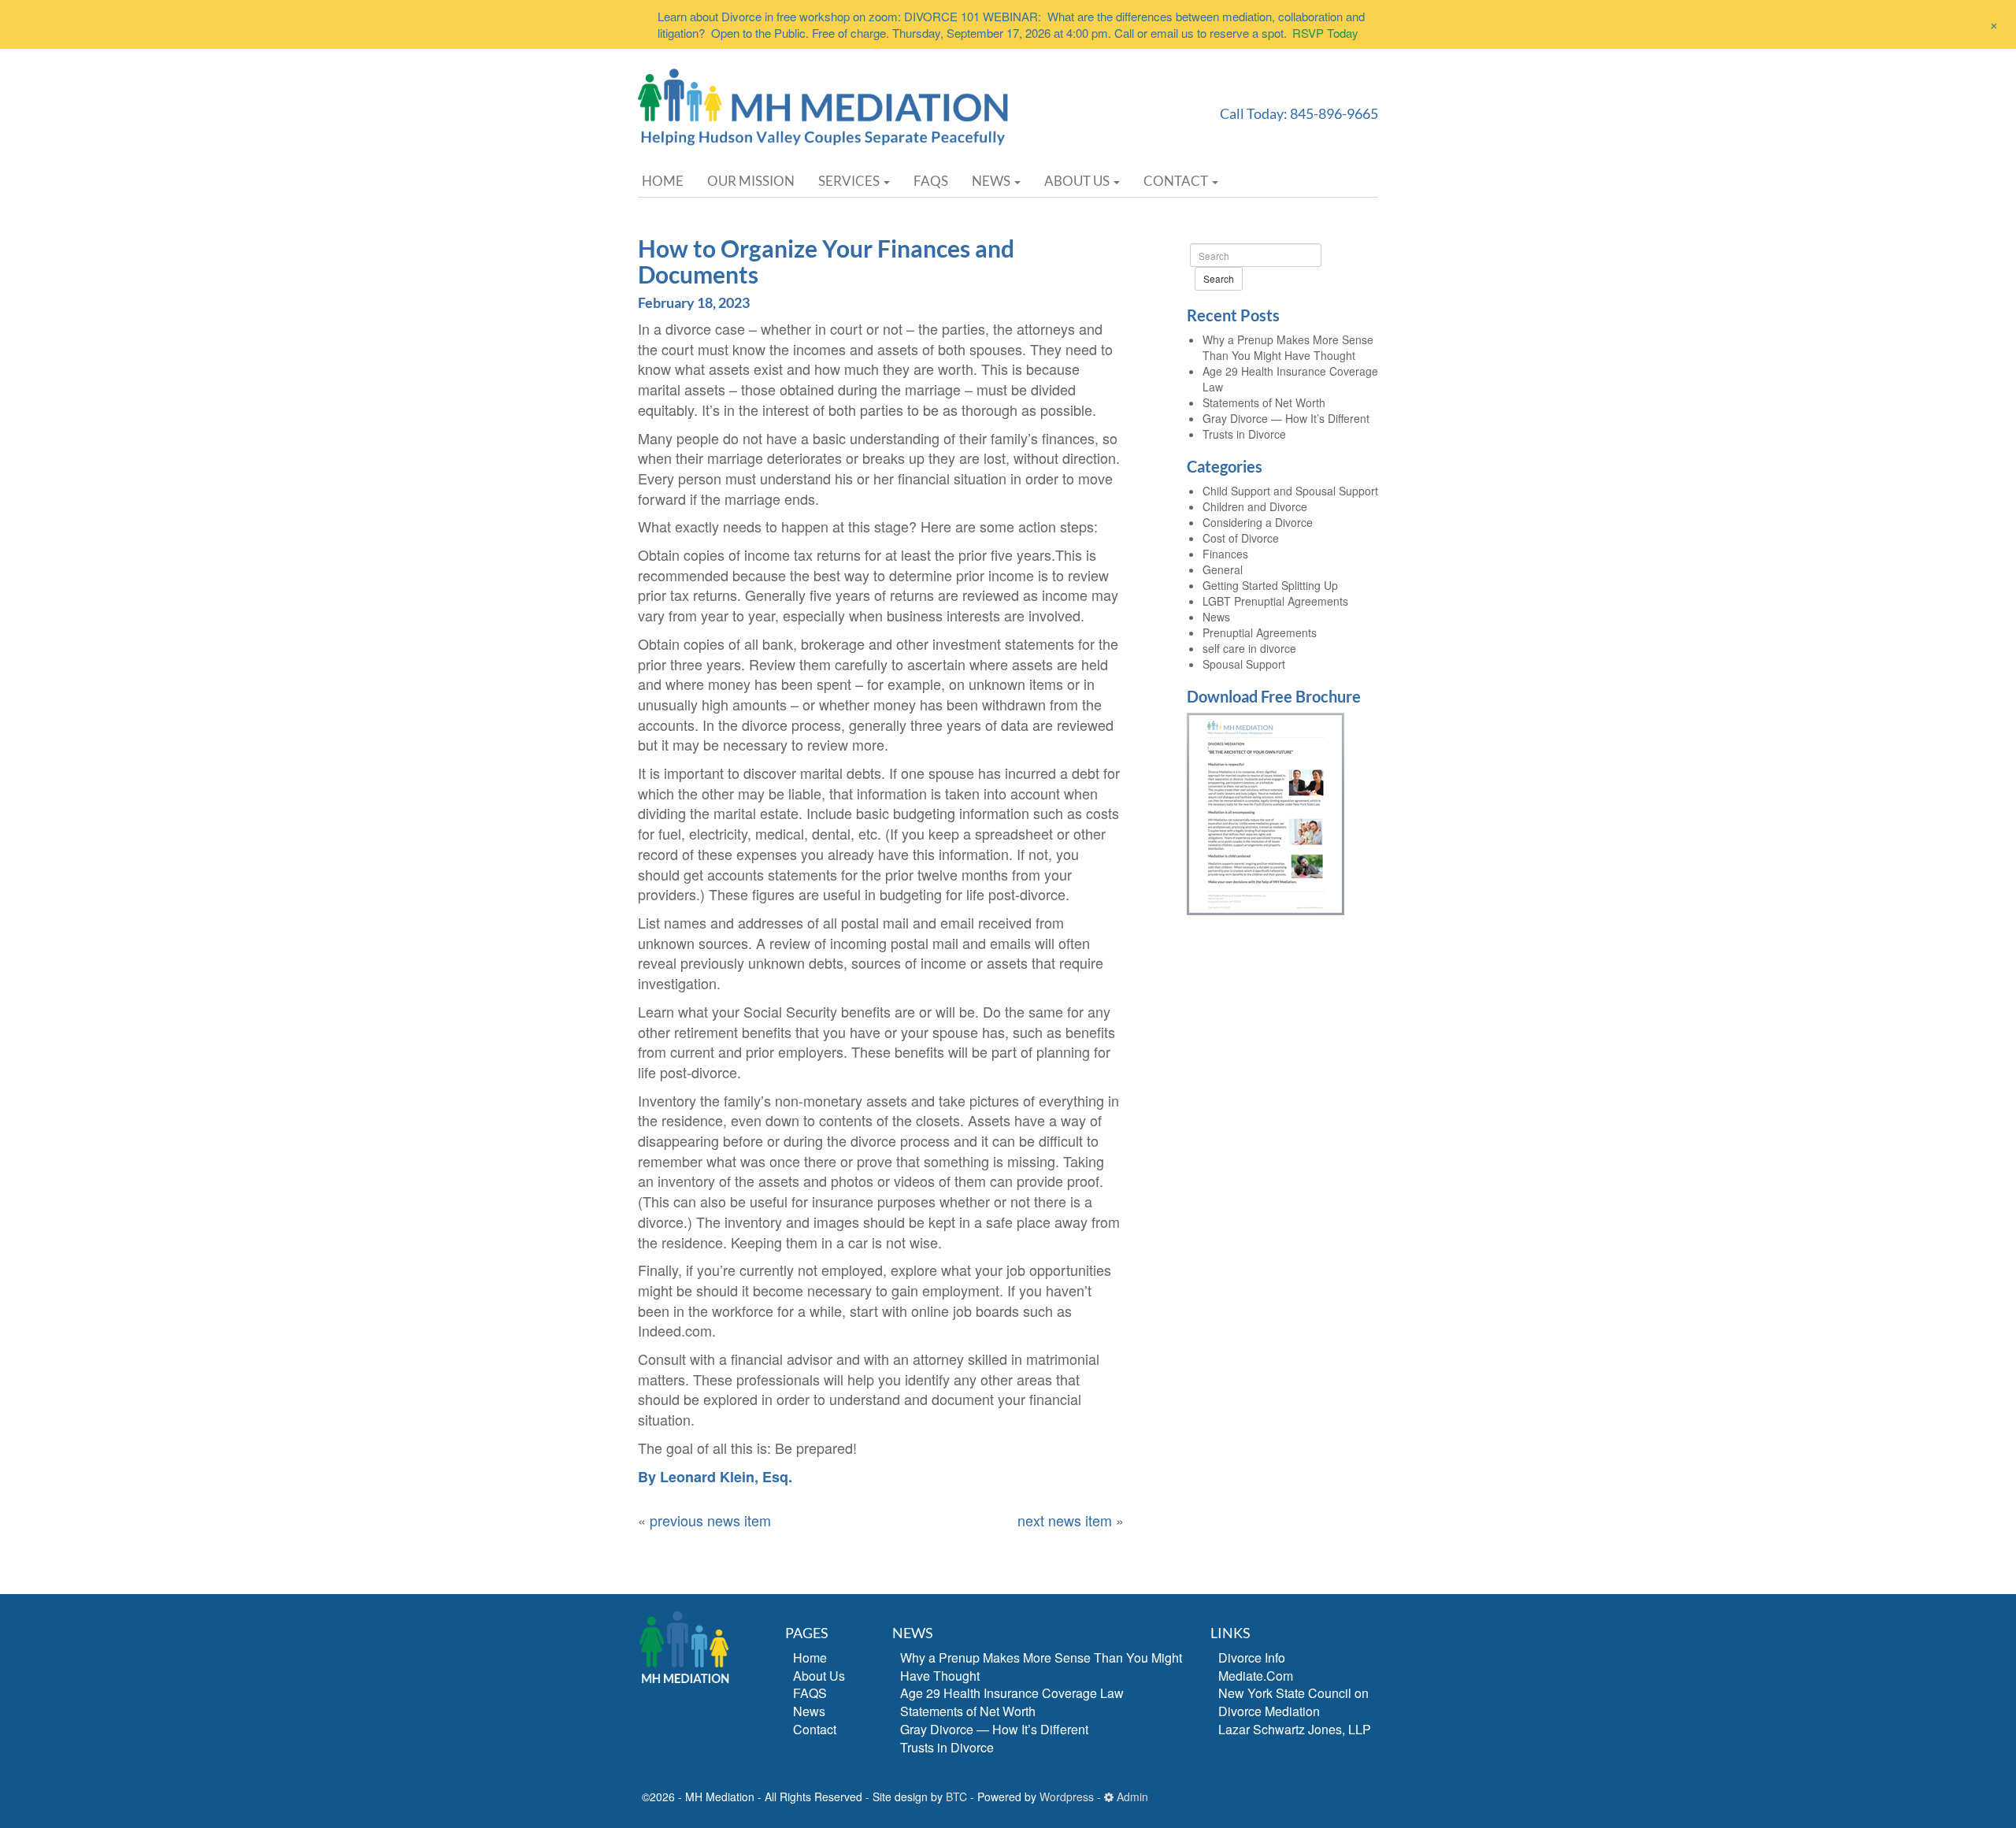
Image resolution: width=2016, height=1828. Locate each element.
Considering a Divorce (1258, 522)
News (992, 181)
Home (663, 181)
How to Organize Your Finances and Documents (826, 261)
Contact (1177, 181)
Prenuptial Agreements (1260, 632)
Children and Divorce (1255, 506)
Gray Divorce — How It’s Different (1286, 418)
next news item (1065, 1520)
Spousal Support (1244, 664)
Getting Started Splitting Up (1270, 585)
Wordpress (1067, 1796)
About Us (1078, 181)
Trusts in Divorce (1244, 434)
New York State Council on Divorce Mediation (1293, 1702)
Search (1219, 278)
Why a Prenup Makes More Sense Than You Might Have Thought (1288, 347)
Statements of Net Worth (1264, 402)
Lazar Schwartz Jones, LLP (1295, 1729)
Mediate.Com (1256, 1676)
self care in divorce (1249, 648)
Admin (1131, 1796)
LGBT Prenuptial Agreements (1275, 601)
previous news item (710, 1520)
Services (850, 181)
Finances (1225, 554)
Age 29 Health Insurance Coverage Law (1012, 1693)
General (1223, 569)
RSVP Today (1325, 33)
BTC (956, 1796)
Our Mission (751, 181)
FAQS (931, 181)
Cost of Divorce (1241, 538)
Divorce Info (1252, 1657)
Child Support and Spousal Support (1290, 491)
